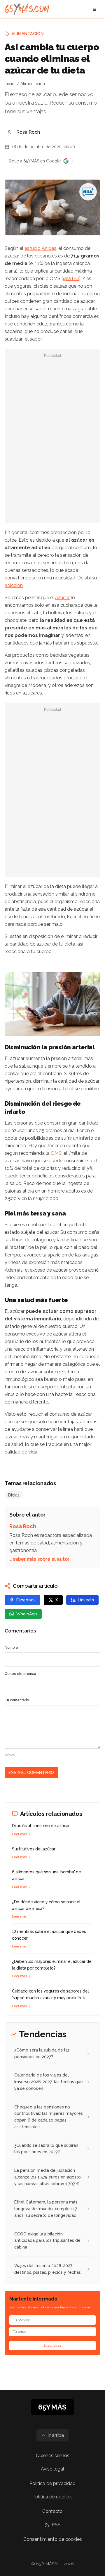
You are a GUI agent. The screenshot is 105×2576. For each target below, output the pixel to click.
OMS (56, 1153)
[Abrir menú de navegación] (94, 9)
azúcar (62, 598)
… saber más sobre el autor (39, 1559)
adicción (14, 585)
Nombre (11, 1648)
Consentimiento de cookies (53, 2539)
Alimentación (28, 34)
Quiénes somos (53, 2456)
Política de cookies (52, 2497)
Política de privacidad (52, 2483)
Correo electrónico (20, 1674)
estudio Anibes (40, 248)
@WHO (71, 279)
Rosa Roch (28, 132)
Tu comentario (17, 1700)
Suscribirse (52, 2346)
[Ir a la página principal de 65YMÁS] (27, 9)
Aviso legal (52, 2469)
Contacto (52, 2511)
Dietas (14, 1495)
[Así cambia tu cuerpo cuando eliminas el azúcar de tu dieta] (88, 192)
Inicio (10, 84)
